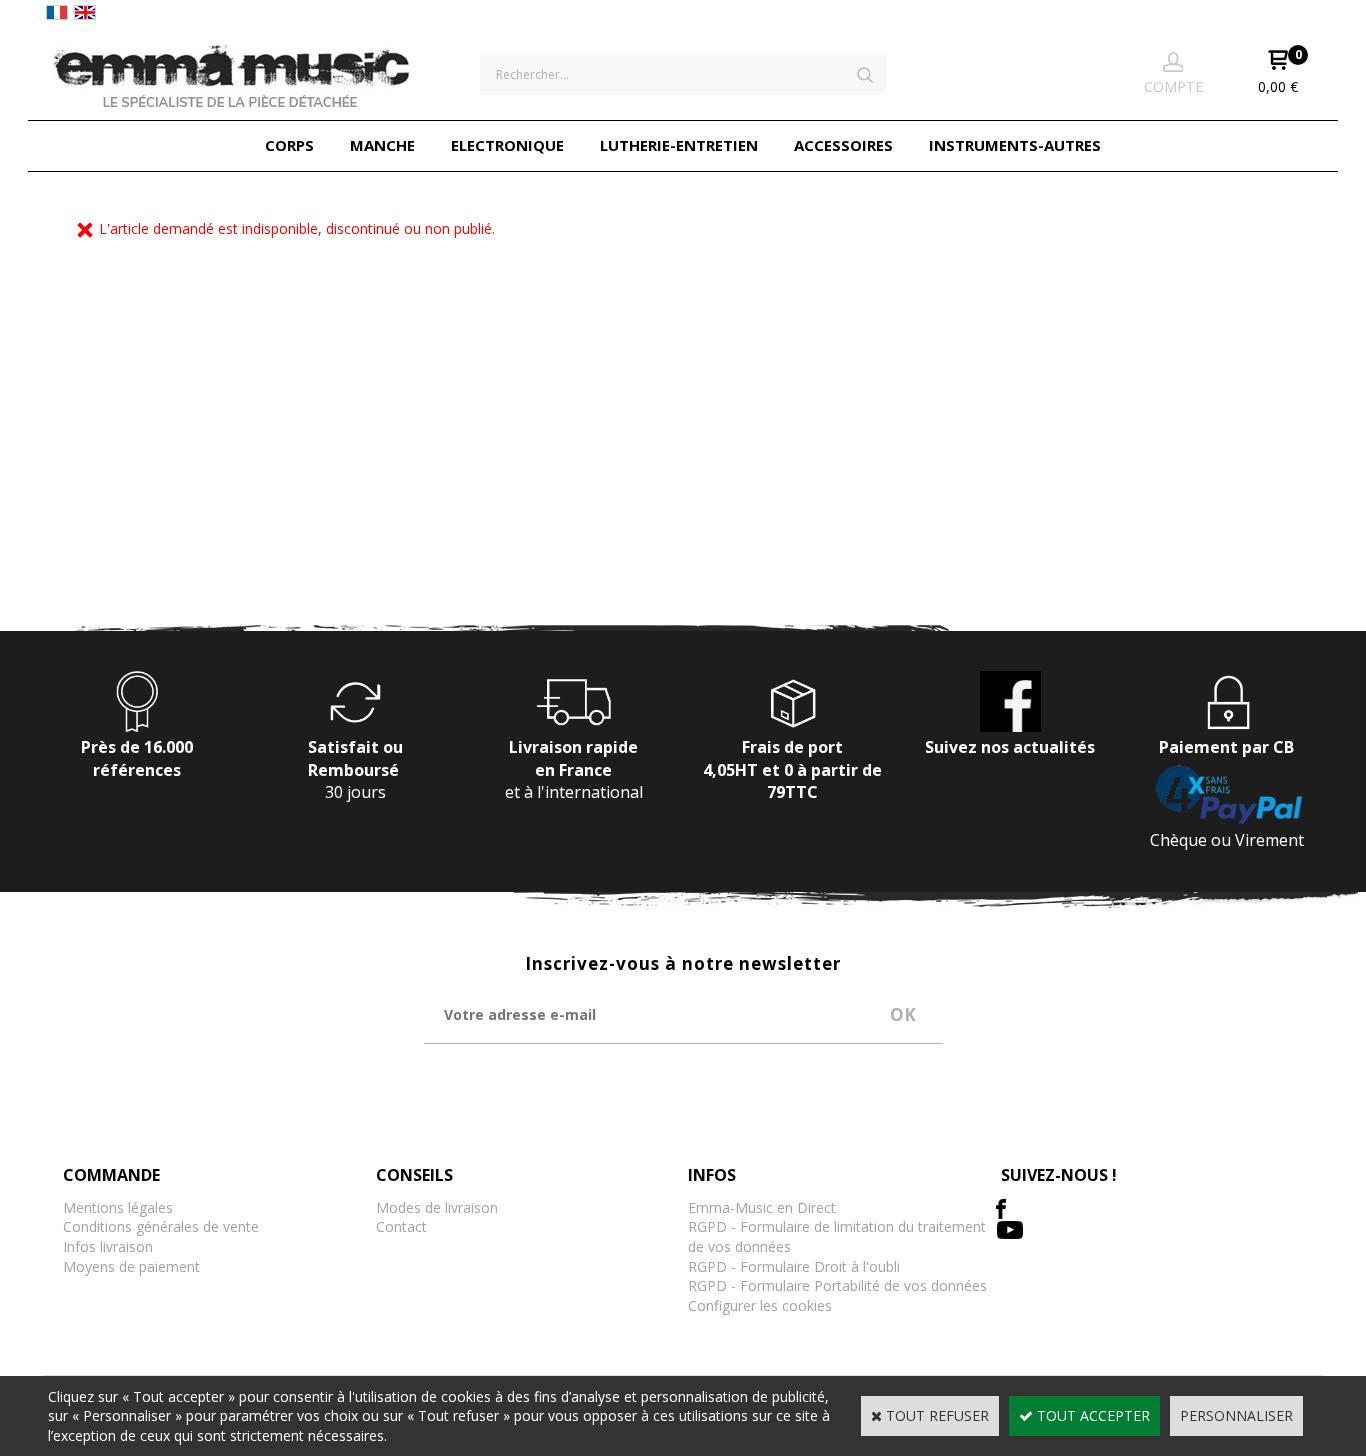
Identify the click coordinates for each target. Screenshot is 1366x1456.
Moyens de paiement (131, 1266)
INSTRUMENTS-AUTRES (1015, 145)
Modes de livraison (437, 1207)
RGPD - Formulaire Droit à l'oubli (794, 1266)
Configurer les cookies (760, 1305)
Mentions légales (118, 1207)
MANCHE (382, 145)
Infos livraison (108, 1246)
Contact (401, 1226)
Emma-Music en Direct (762, 1207)
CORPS (289, 145)
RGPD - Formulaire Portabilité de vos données (837, 1285)
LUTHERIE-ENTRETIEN (679, 145)
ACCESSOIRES (843, 145)
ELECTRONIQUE (507, 145)
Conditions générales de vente (161, 1226)
